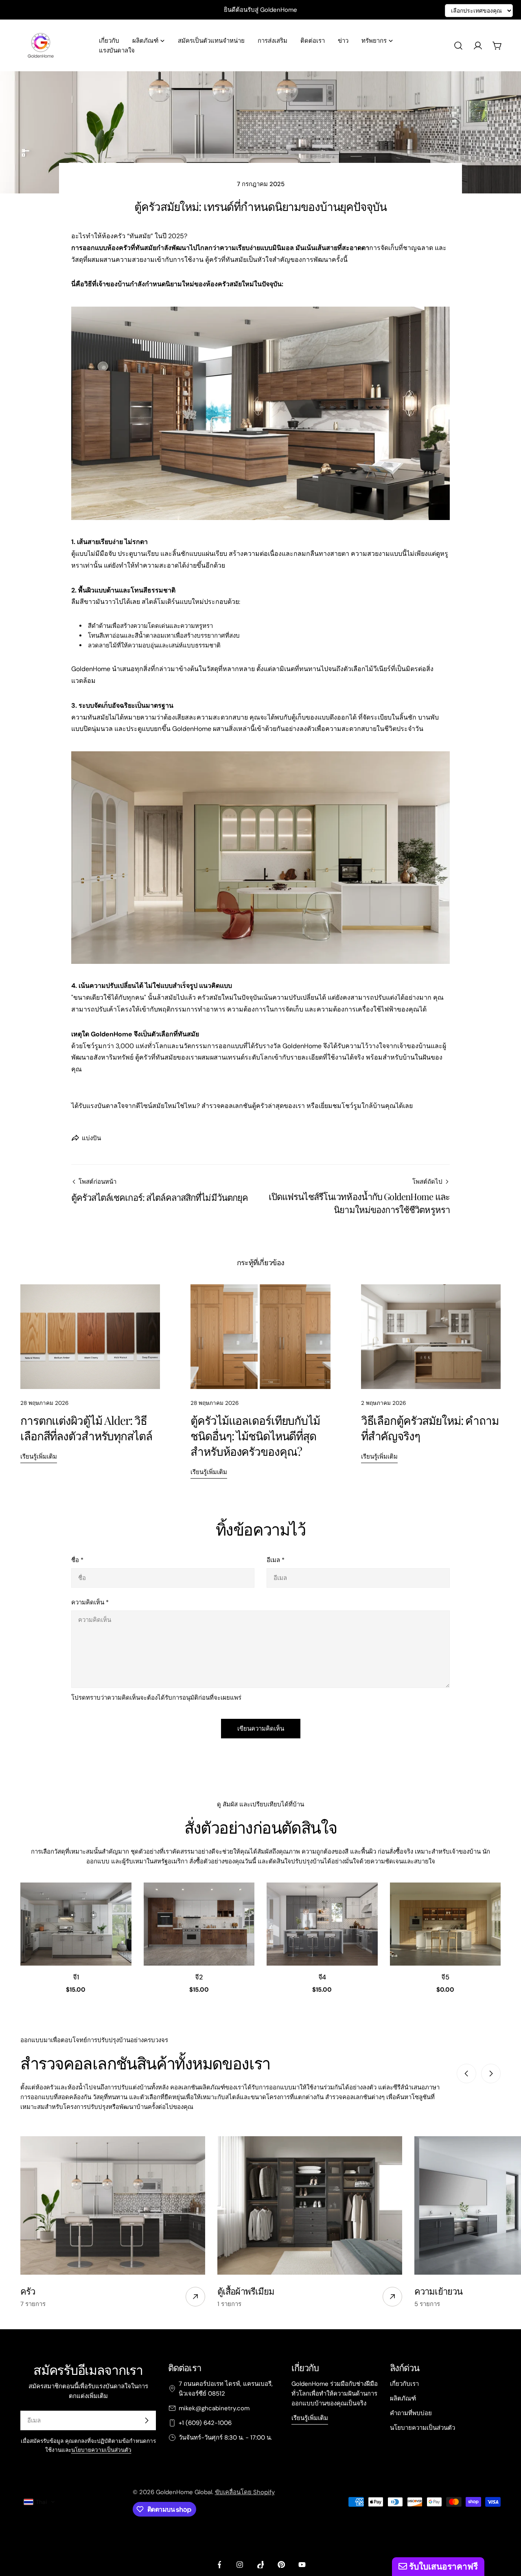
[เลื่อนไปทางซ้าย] (466, 2074)
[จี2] (199, 1924)
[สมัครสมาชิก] (147, 2420)
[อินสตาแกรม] (240, 2565)
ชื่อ (77, 1560)
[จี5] (445, 1924)
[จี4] (322, 1924)
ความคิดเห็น (90, 1602)
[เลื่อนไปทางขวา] (491, 2074)
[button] (39, 2502)
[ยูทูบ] (302, 2565)
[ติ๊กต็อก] (260, 2565)
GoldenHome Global (184, 2492)
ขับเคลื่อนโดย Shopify (245, 2492)
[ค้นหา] (458, 46)
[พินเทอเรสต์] (281, 2565)
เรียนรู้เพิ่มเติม (39, 1457)
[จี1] (76, 1924)
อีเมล (276, 1560)
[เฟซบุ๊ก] (219, 2565)
